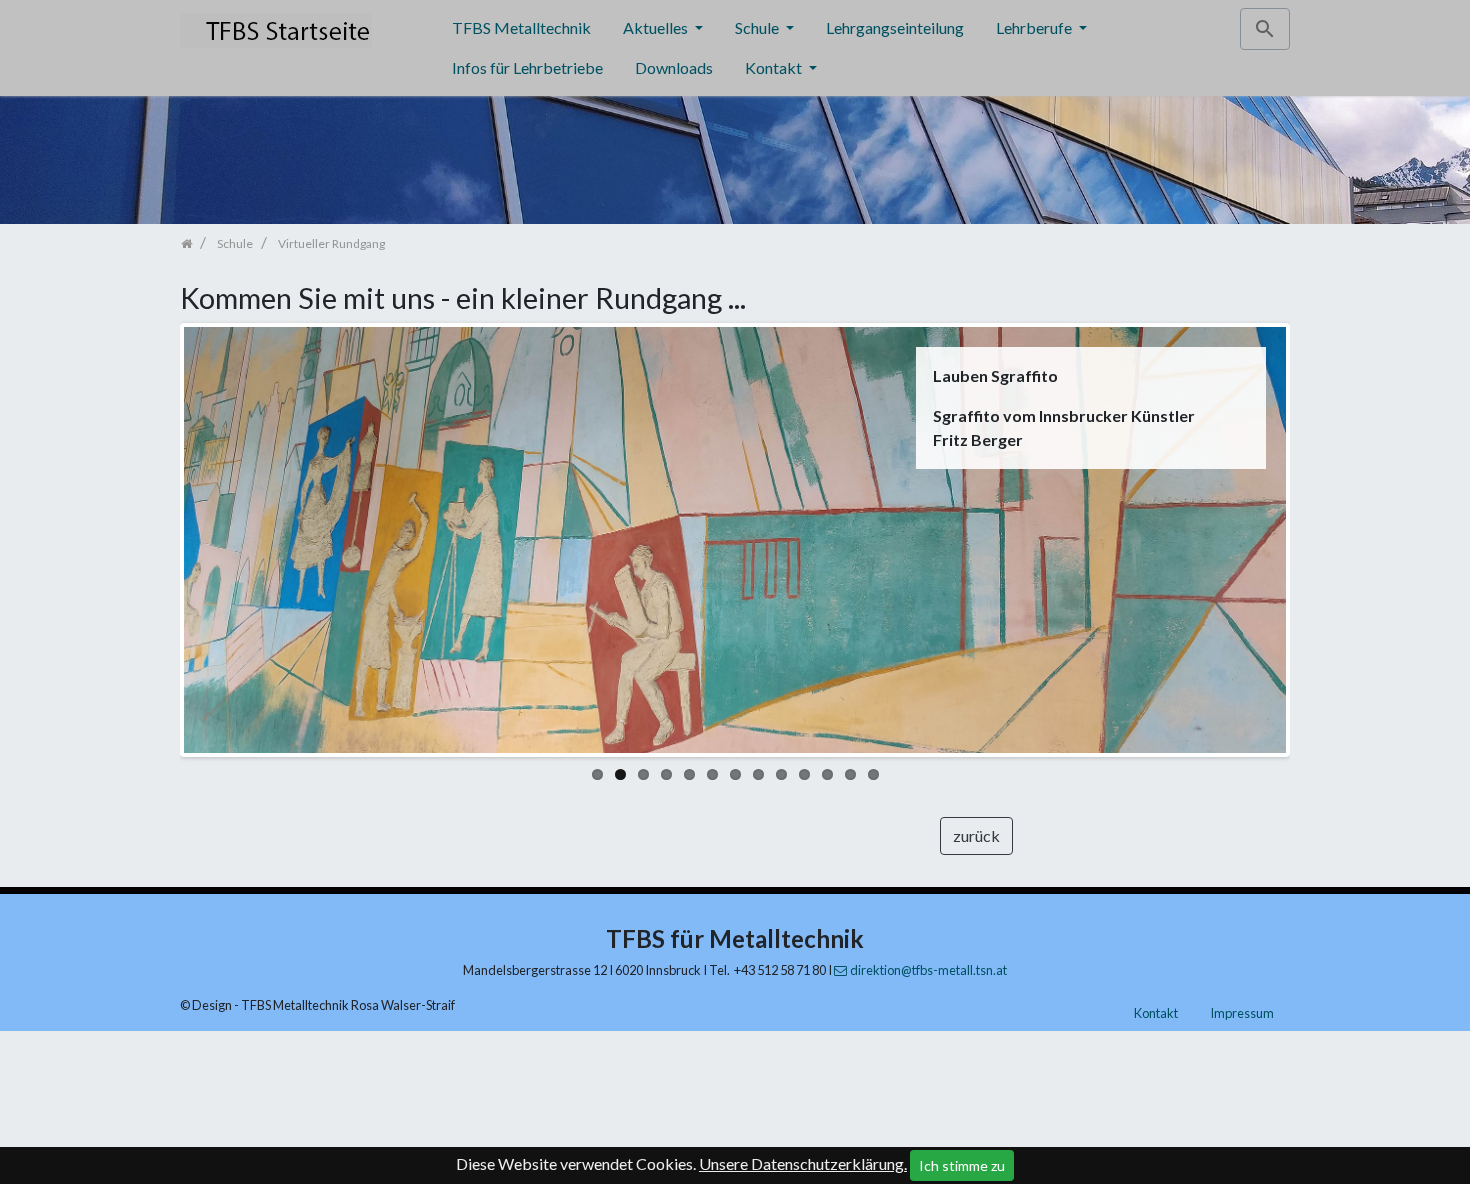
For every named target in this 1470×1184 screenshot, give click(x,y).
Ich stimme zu (962, 1165)
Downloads (674, 67)
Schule (758, 27)
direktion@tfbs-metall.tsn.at (928, 970)
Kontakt (775, 67)
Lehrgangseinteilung (895, 27)
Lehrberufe (1035, 27)
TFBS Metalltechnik (521, 27)
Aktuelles (657, 27)
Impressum (1242, 1013)
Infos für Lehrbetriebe (527, 67)
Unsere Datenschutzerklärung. (803, 1163)
